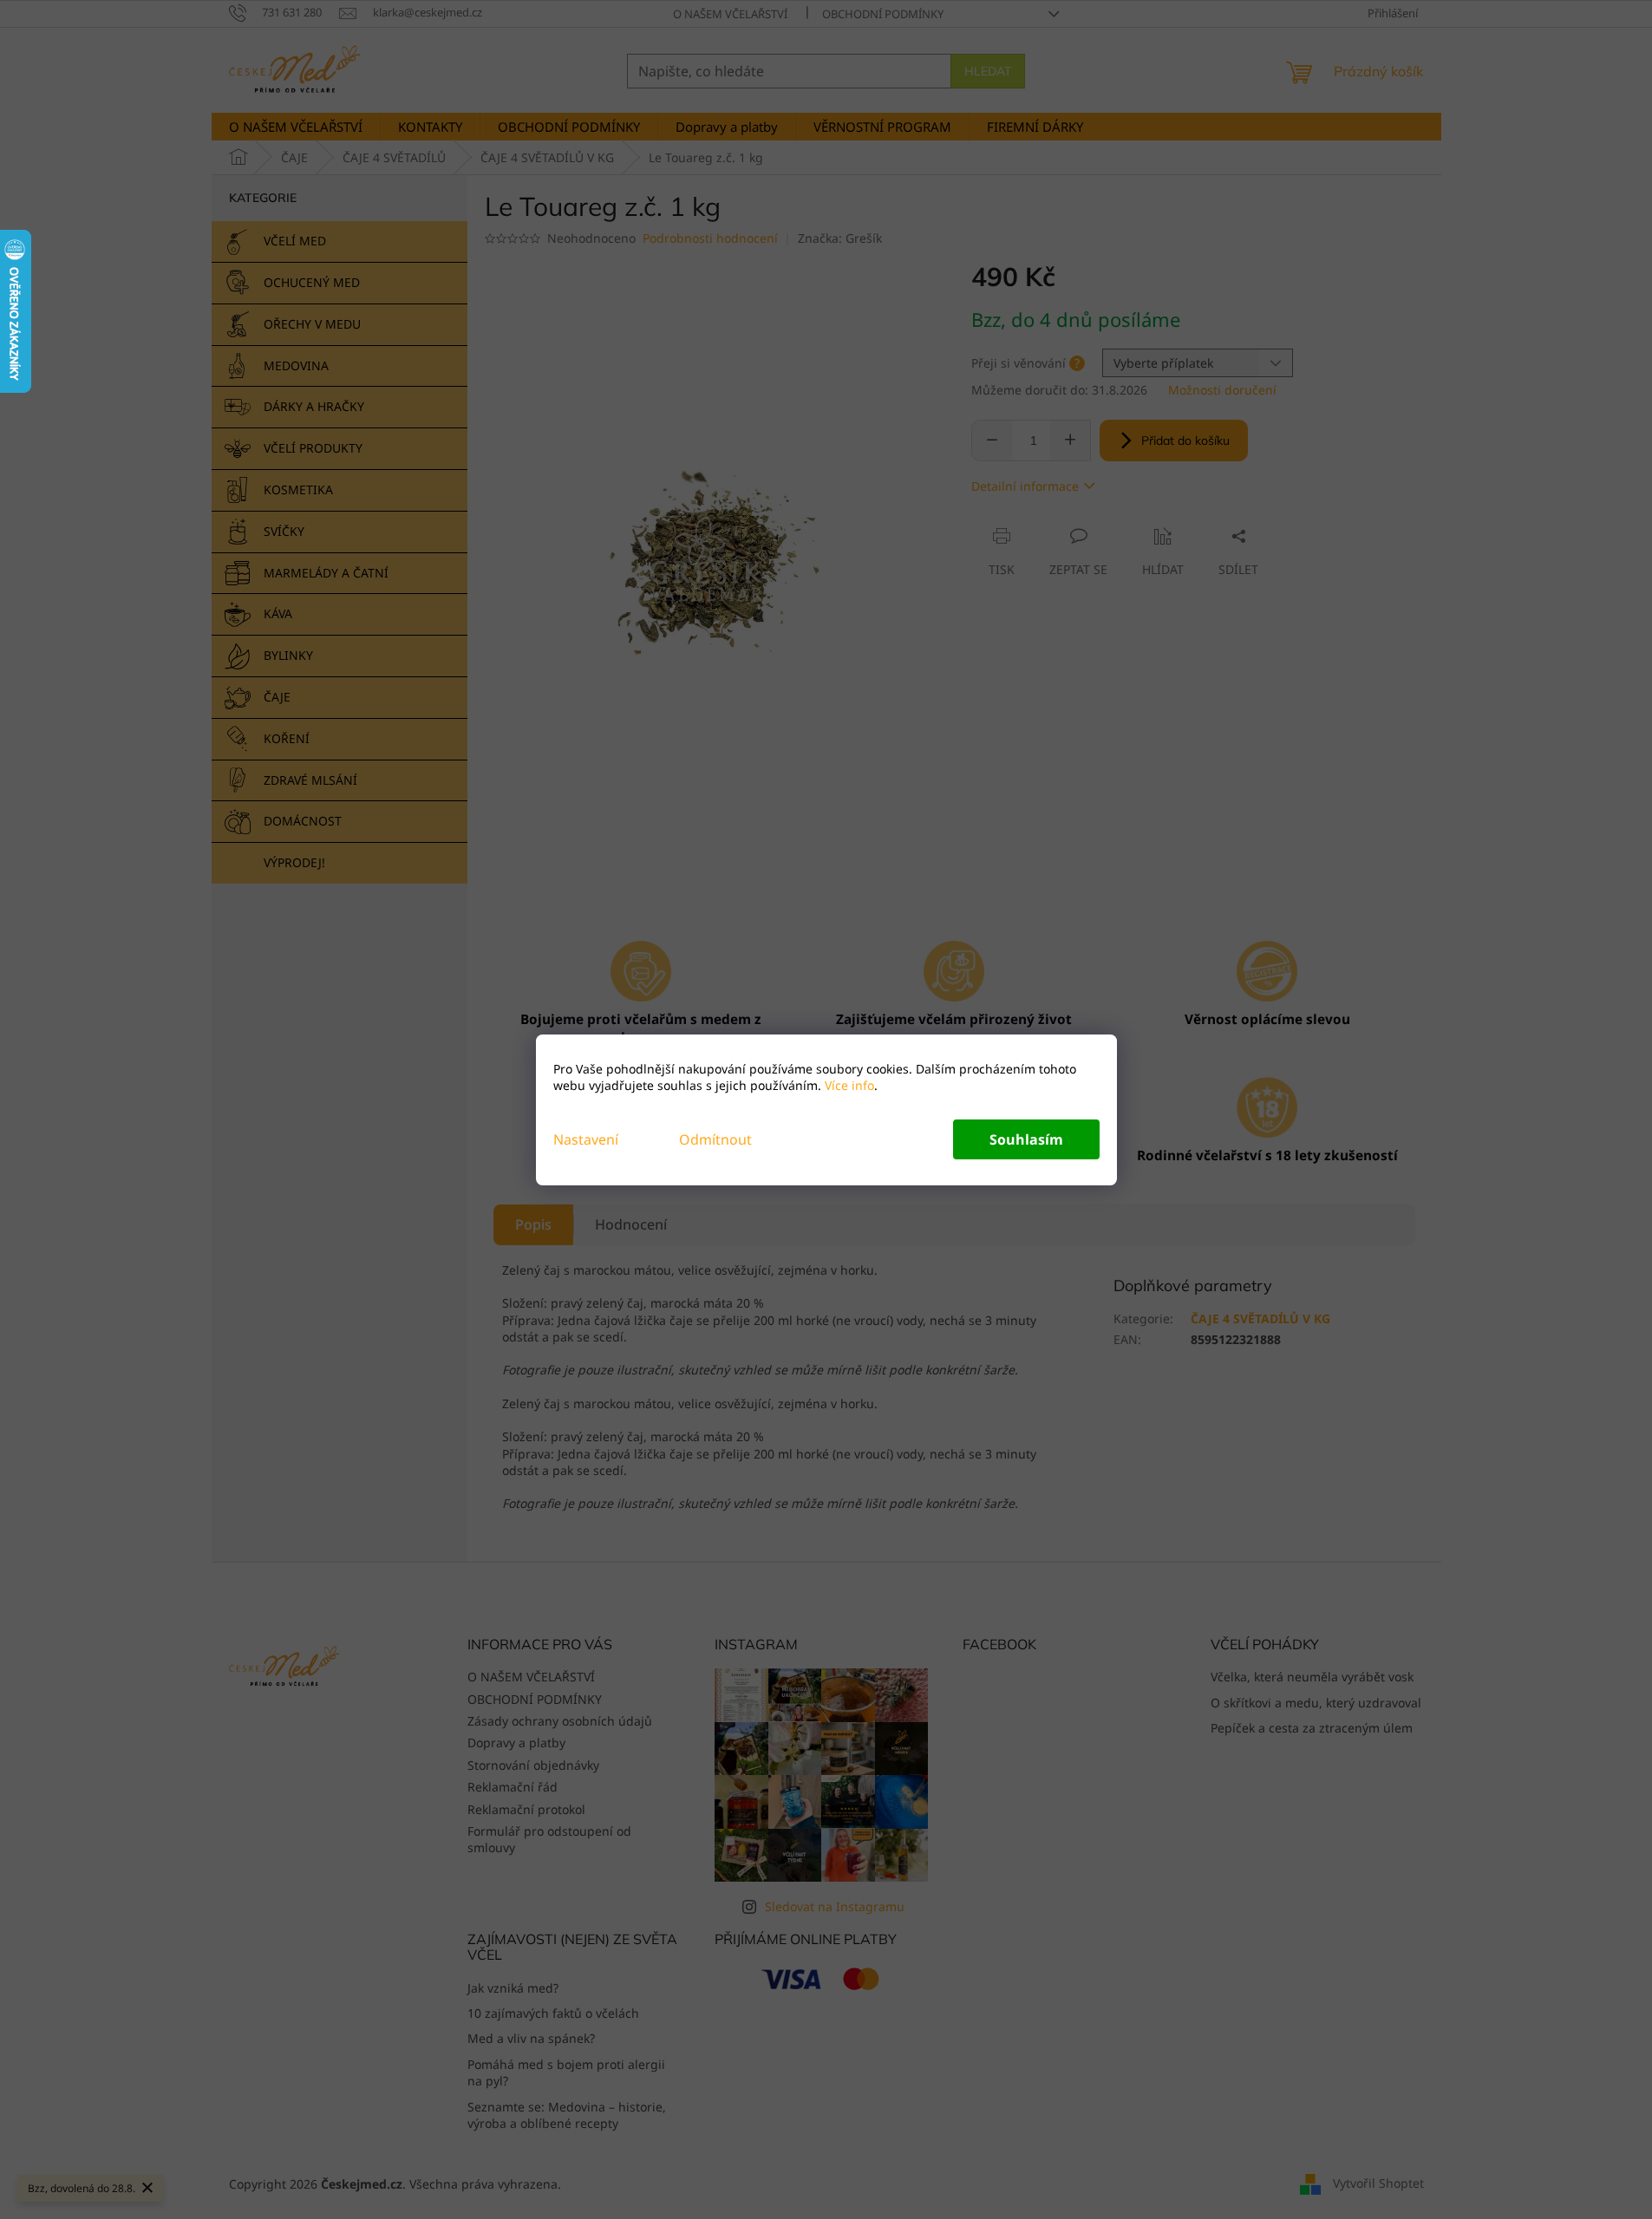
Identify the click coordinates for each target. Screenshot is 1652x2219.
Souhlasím (1026, 1139)
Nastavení (586, 1139)
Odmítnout (715, 1139)
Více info (848, 1085)
